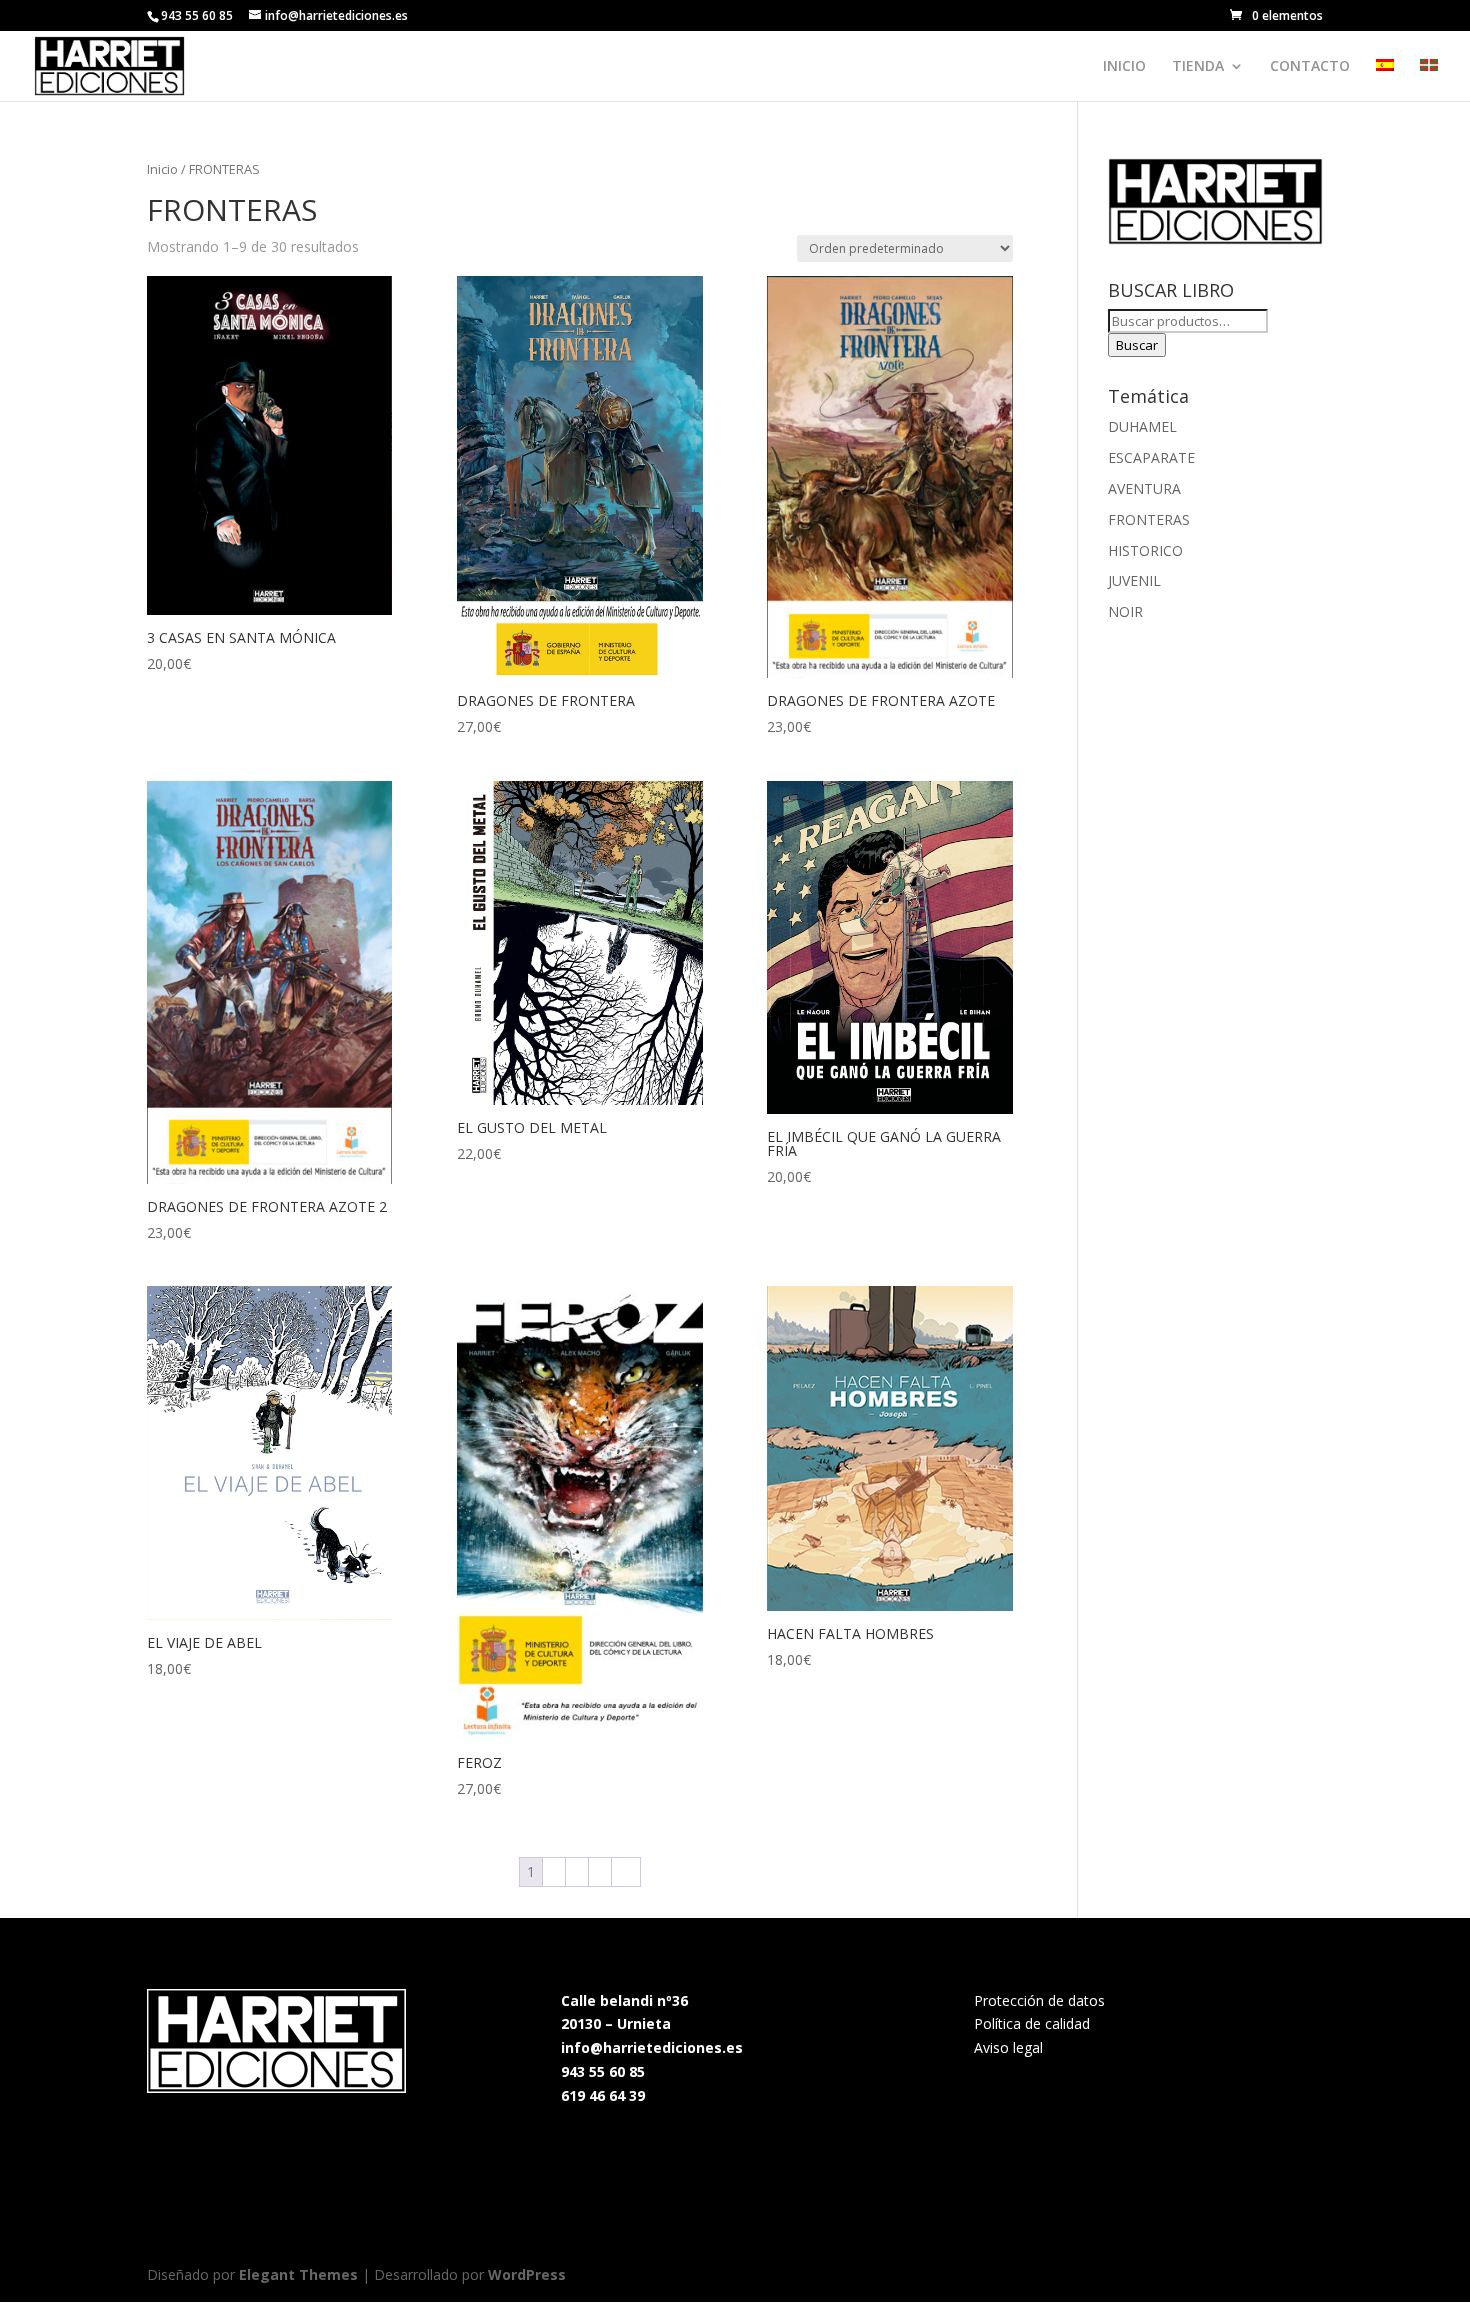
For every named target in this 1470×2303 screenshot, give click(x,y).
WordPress (527, 2274)
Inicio (162, 169)
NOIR (1125, 611)
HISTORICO (1145, 550)
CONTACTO (1310, 67)
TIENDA (1198, 67)
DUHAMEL (1142, 426)
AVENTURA (1144, 488)
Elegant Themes (298, 2274)
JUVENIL (1134, 580)
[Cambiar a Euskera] (1429, 80)
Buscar (1137, 345)
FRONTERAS (1149, 519)
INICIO (1124, 67)
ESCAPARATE (1151, 457)
